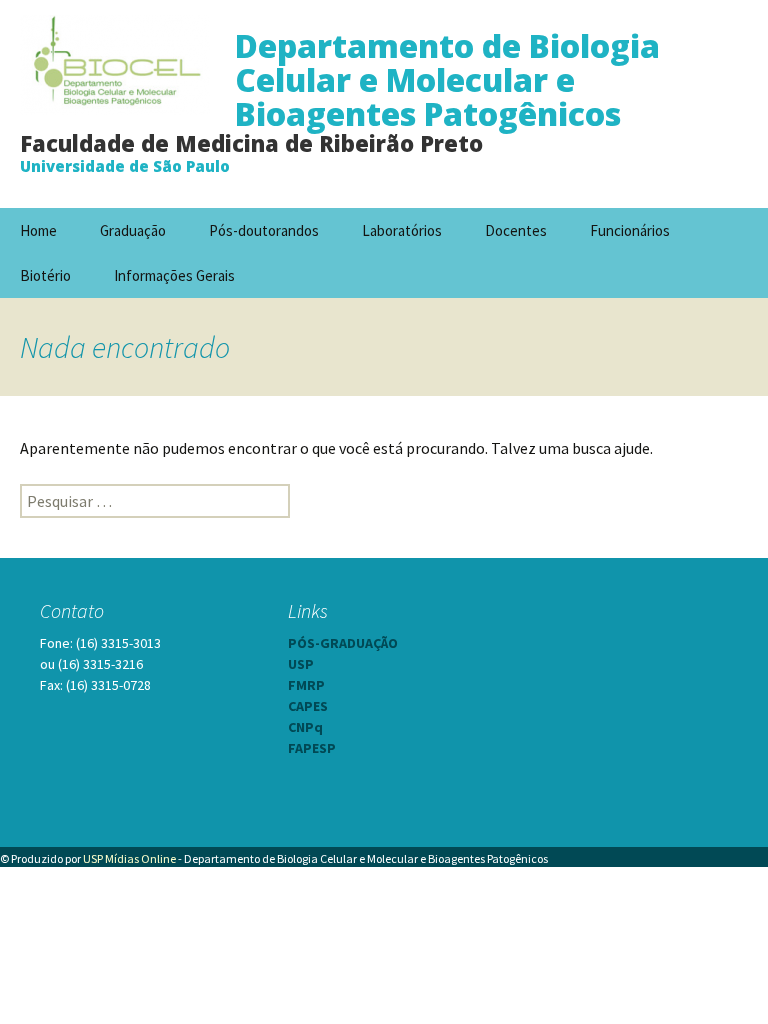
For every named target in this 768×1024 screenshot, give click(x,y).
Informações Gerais (174, 275)
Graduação (133, 230)
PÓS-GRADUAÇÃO (343, 643)
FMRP (306, 685)
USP (301, 664)
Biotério (45, 275)
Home (38, 230)
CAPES (308, 706)
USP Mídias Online (129, 858)
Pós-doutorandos (264, 230)
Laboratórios (402, 230)
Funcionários (630, 230)
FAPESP (312, 748)
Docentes (516, 230)
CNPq (305, 727)
